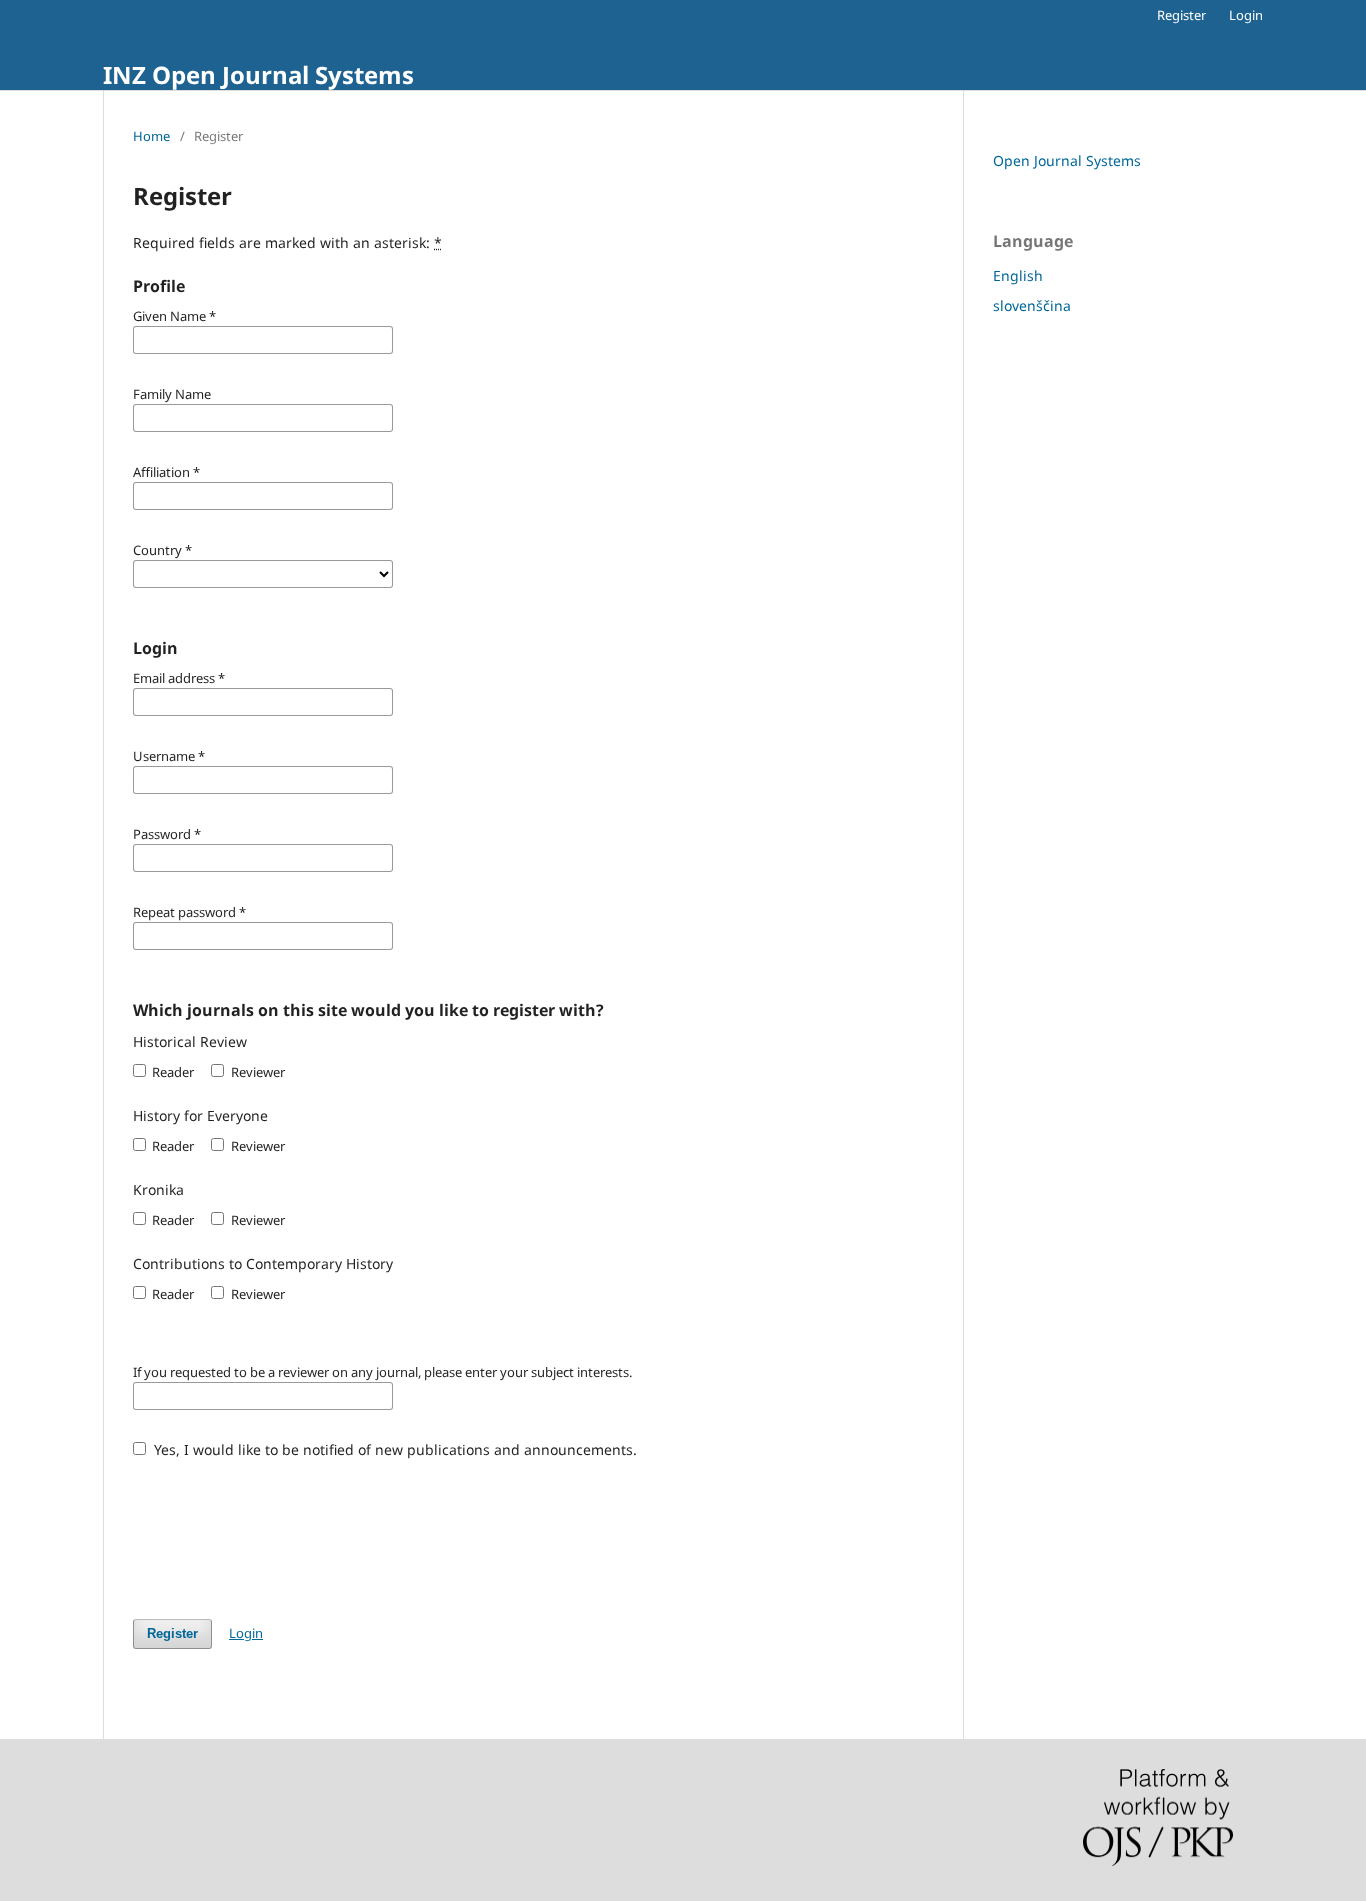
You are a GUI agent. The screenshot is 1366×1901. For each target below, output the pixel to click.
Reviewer (256, 1072)
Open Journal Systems (1067, 160)
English (1018, 275)
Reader (171, 1072)
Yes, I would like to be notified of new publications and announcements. (393, 1449)
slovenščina (1032, 305)
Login (1246, 15)
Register (1181, 15)
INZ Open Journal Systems (258, 74)
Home (151, 136)
